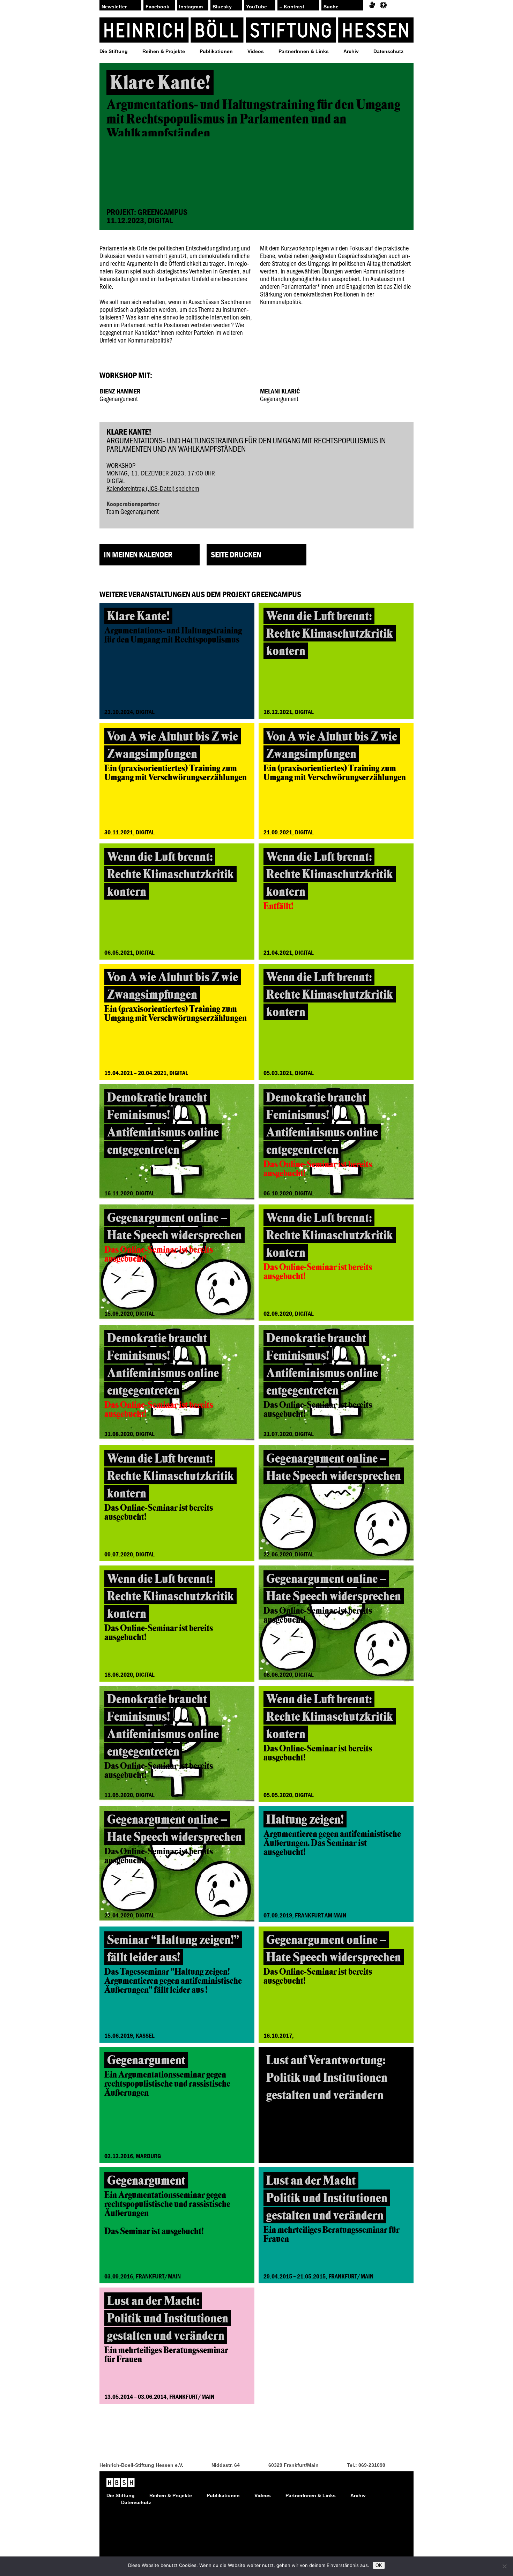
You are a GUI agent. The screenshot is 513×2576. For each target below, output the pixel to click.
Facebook (157, 7)
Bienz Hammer (120, 391)
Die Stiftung (114, 51)
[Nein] (504, 2566)
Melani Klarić (280, 391)
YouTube (256, 7)
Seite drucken (236, 554)
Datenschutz (388, 51)
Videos (256, 51)
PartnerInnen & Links (304, 51)
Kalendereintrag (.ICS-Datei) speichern (153, 488)
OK (379, 2565)
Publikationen (216, 51)
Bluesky (222, 7)
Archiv (351, 51)
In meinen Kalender (138, 554)
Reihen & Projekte (164, 51)
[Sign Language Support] (372, 5)
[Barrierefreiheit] (383, 5)
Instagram (191, 7)
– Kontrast (292, 7)
